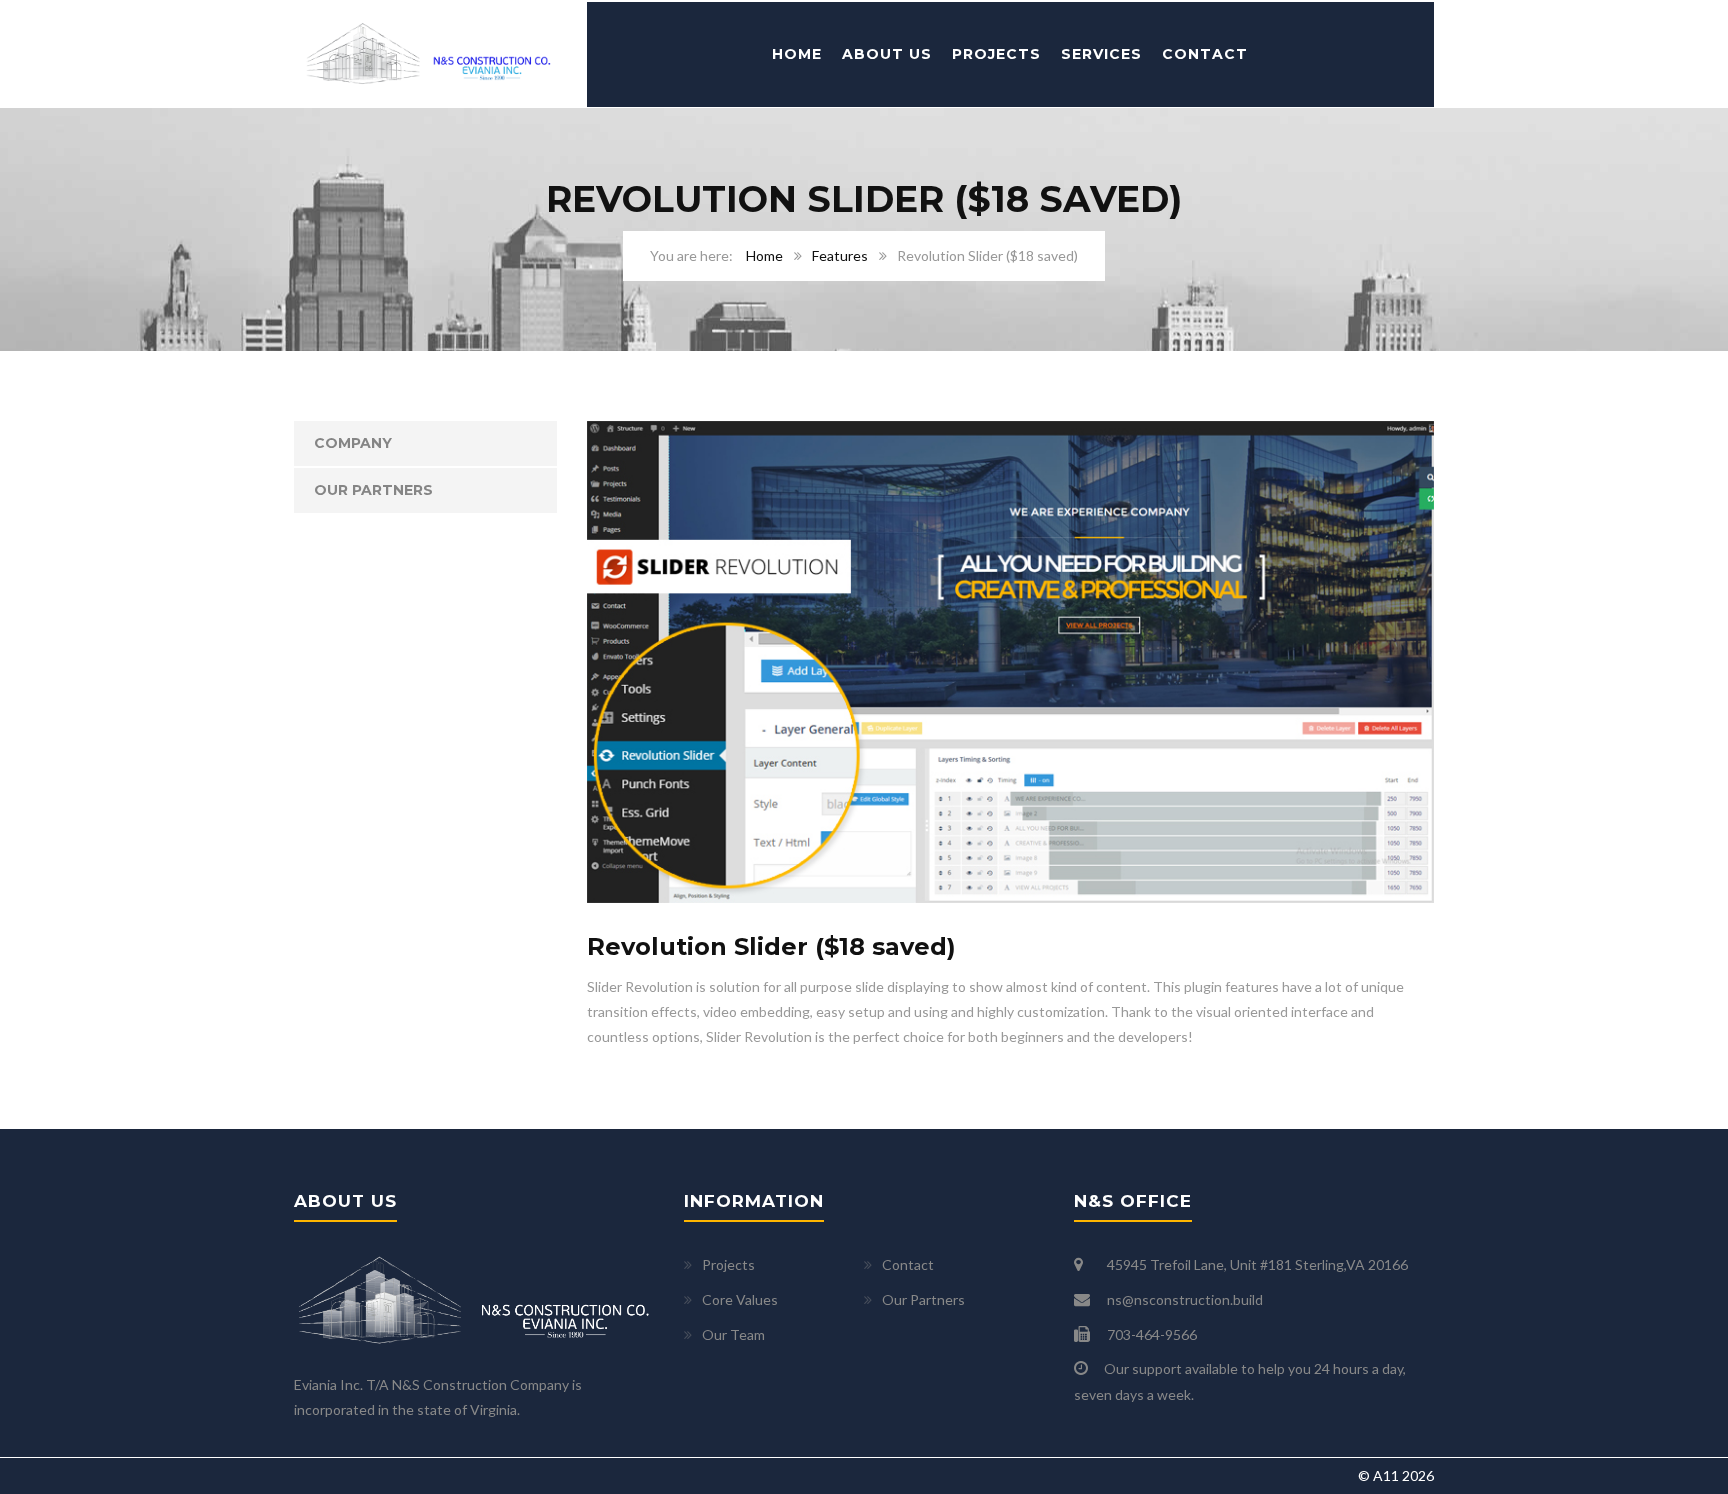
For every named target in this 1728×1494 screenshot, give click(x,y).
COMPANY (353, 443)
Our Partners (373, 490)
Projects (996, 54)
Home (797, 54)
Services (1101, 54)
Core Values (740, 1299)
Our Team (733, 1334)
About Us (887, 54)
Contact (1205, 54)
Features (840, 255)
